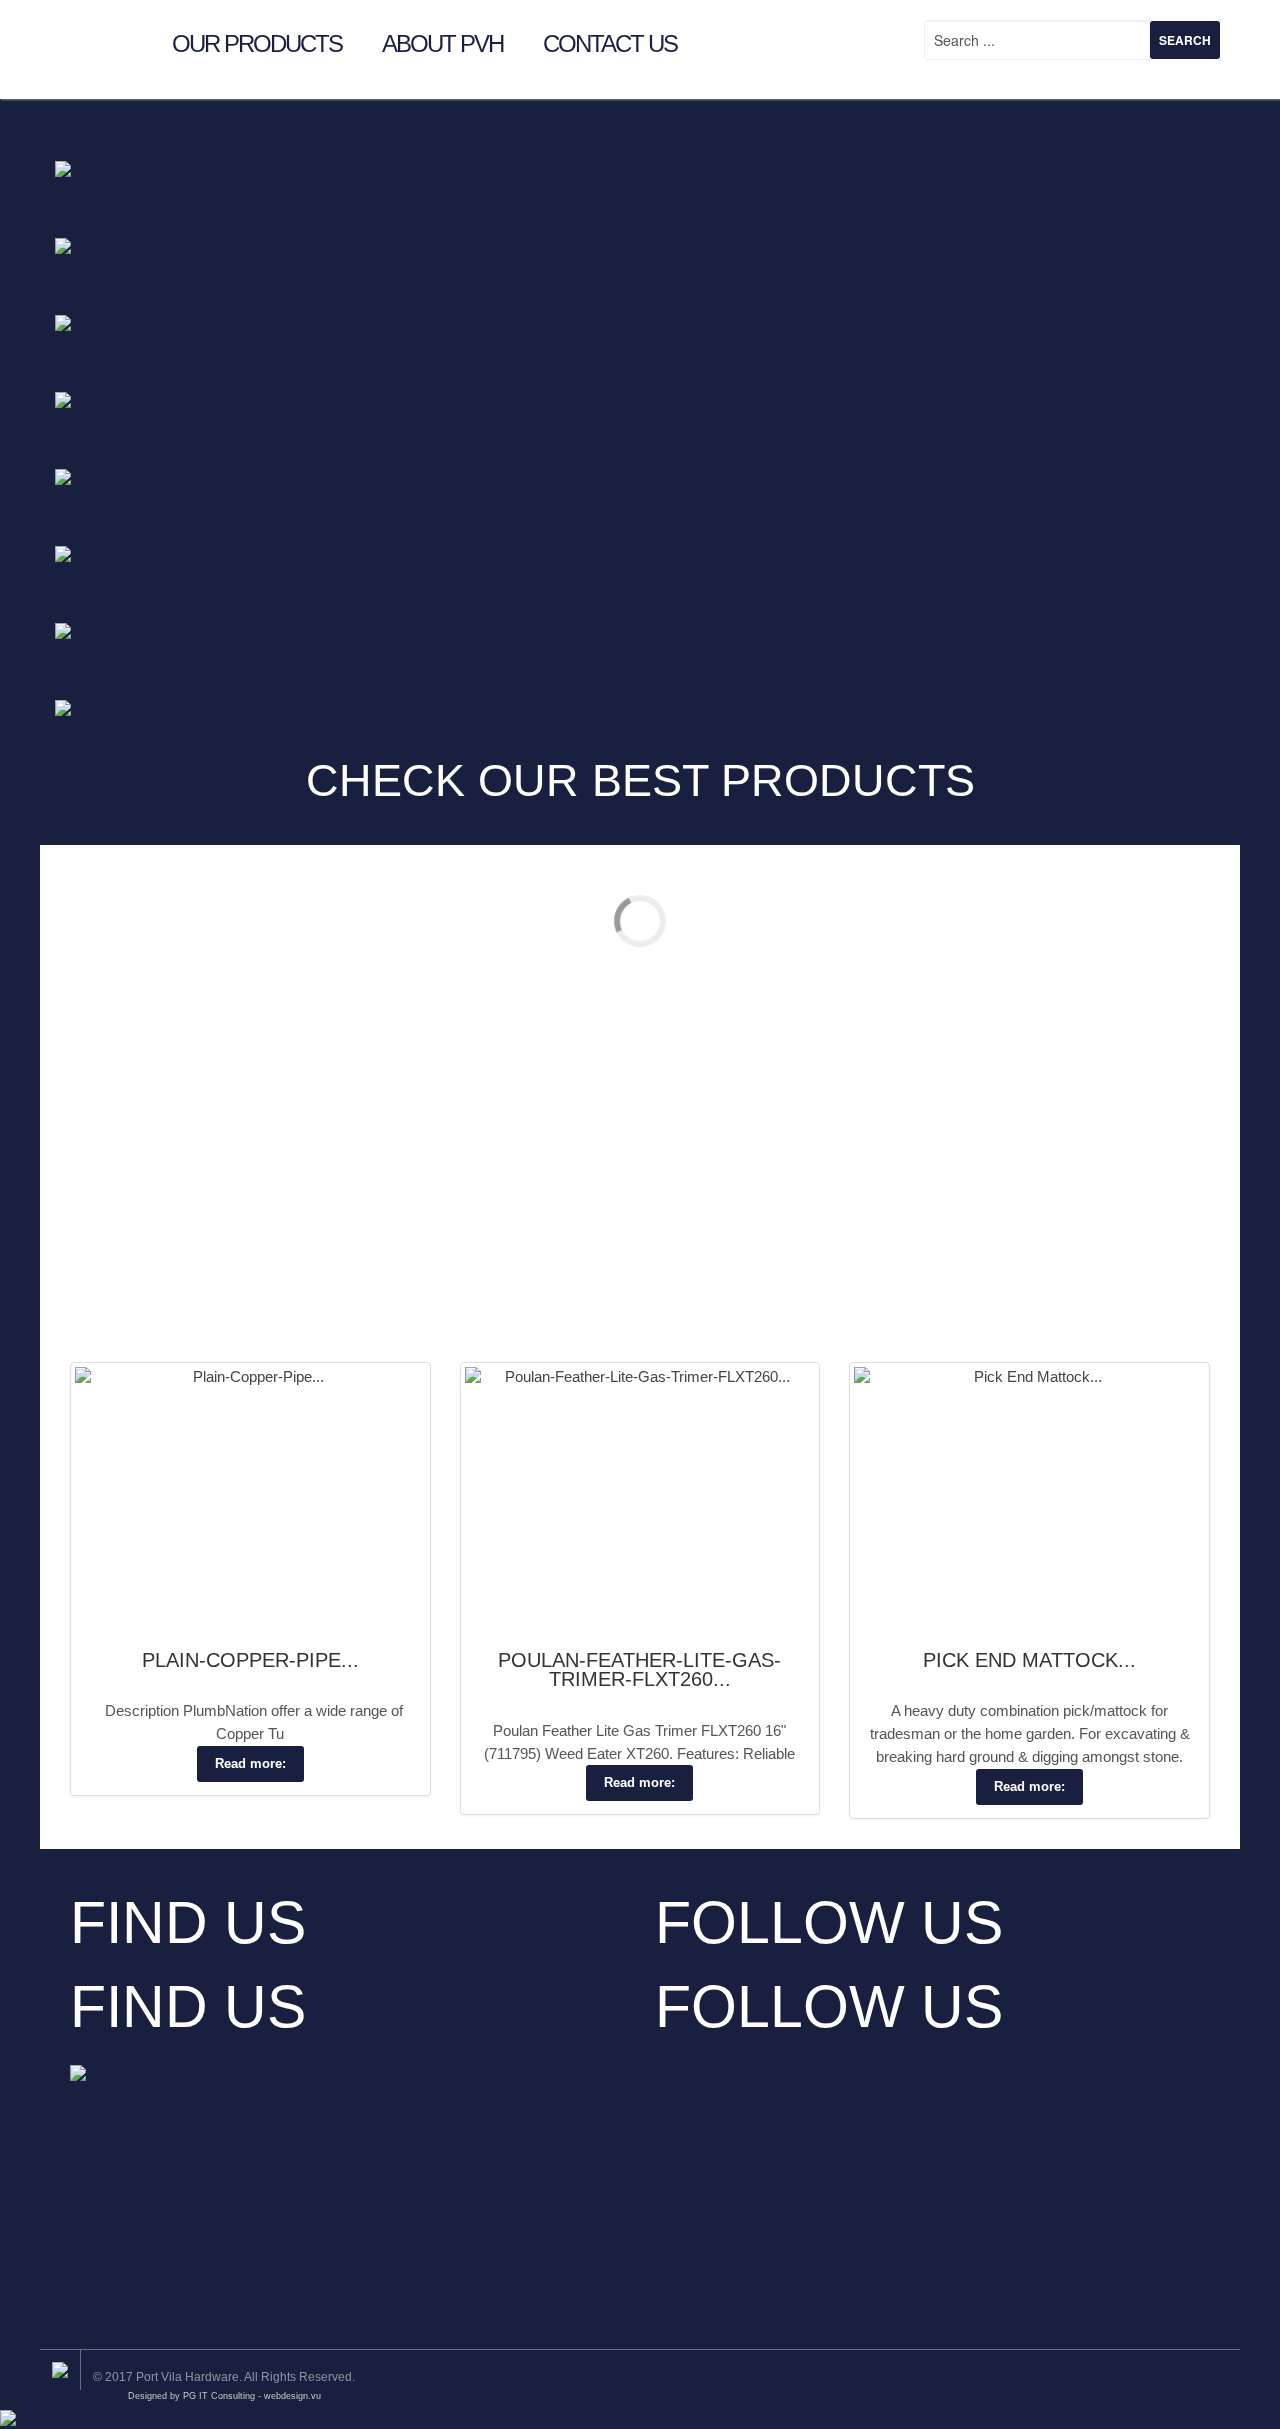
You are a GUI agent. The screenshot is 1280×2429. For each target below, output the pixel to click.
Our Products (257, 40)
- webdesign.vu (289, 2396)
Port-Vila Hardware (98, 38)
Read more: (250, 1763)
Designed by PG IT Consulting (191, 2396)
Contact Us (610, 40)
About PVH (442, 40)
